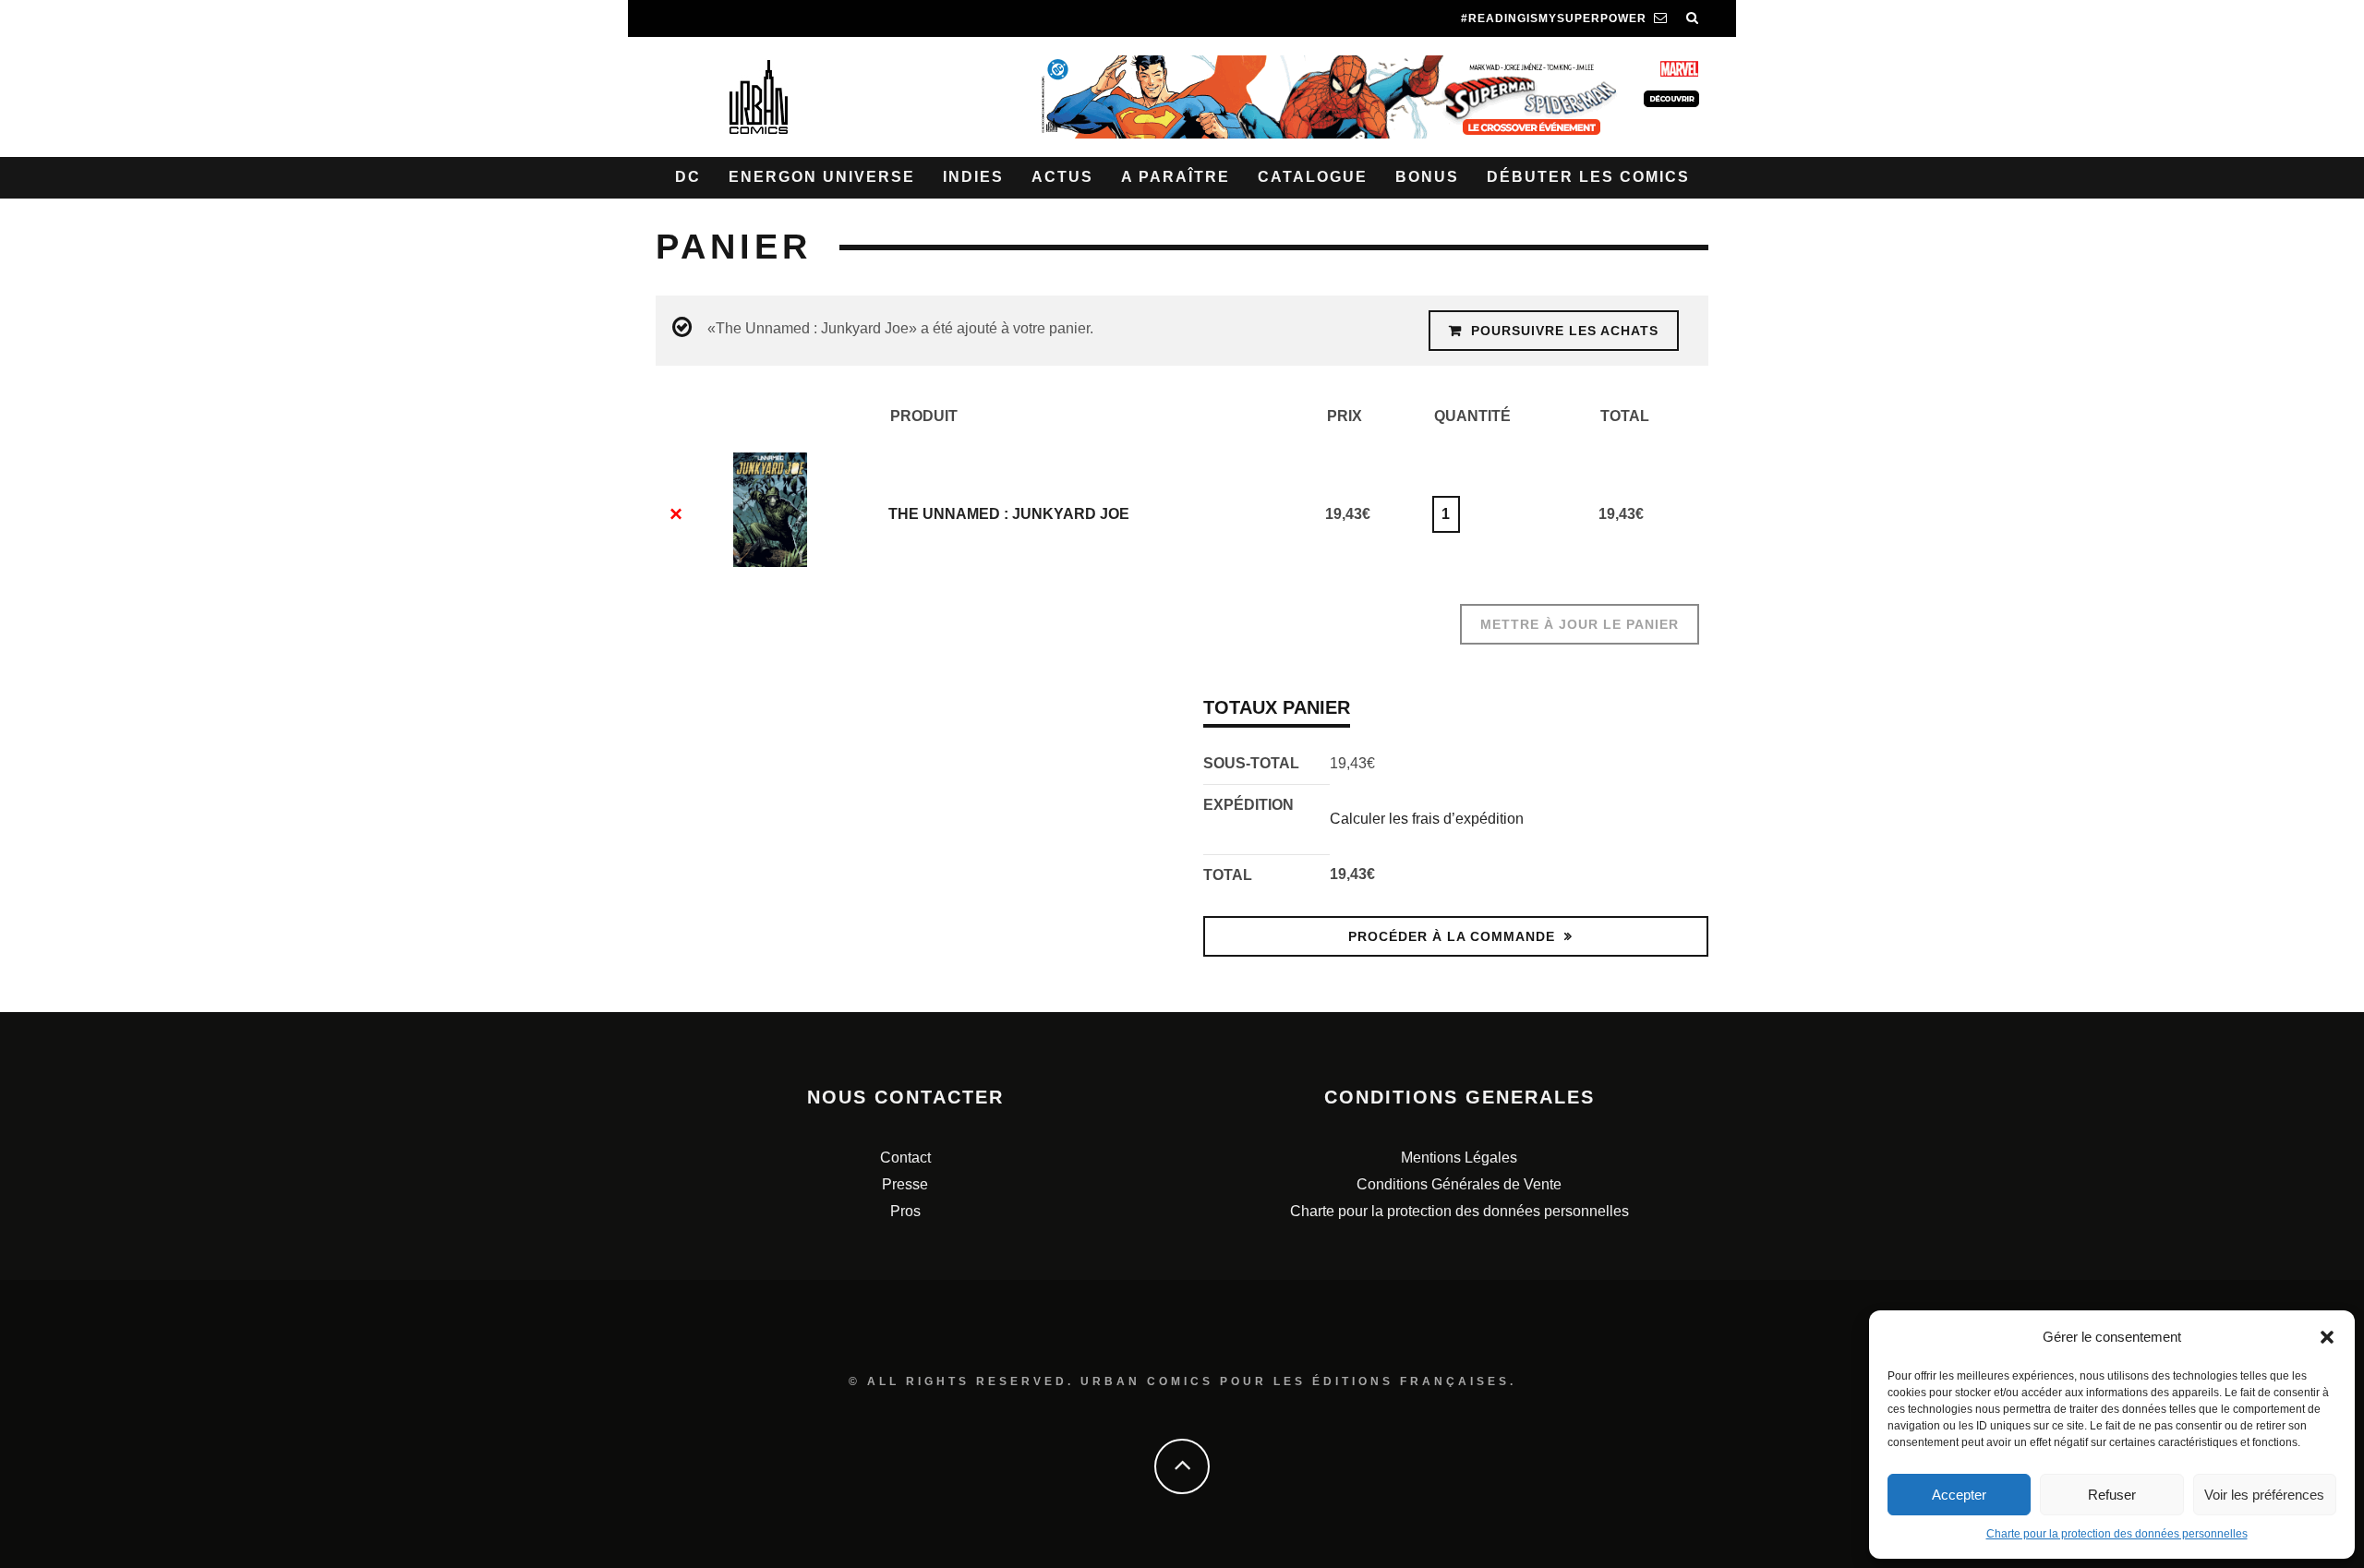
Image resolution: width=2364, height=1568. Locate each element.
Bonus (1427, 177)
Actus (1062, 177)
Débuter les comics (1588, 177)
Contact (905, 1158)
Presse (905, 1184)
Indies (973, 177)
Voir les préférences (2264, 1495)
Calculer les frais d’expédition (1427, 819)
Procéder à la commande (1452, 936)
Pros (905, 1211)
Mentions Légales (1459, 1158)
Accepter (1959, 1495)
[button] (2327, 1337)
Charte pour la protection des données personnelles (2117, 1534)
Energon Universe (822, 177)
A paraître (1176, 177)
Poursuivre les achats (1565, 331)
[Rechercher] (1693, 18)
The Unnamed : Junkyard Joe (1009, 514)
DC (688, 177)
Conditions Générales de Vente (1459, 1184)
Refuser (2112, 1495)
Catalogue (1313, 177)
